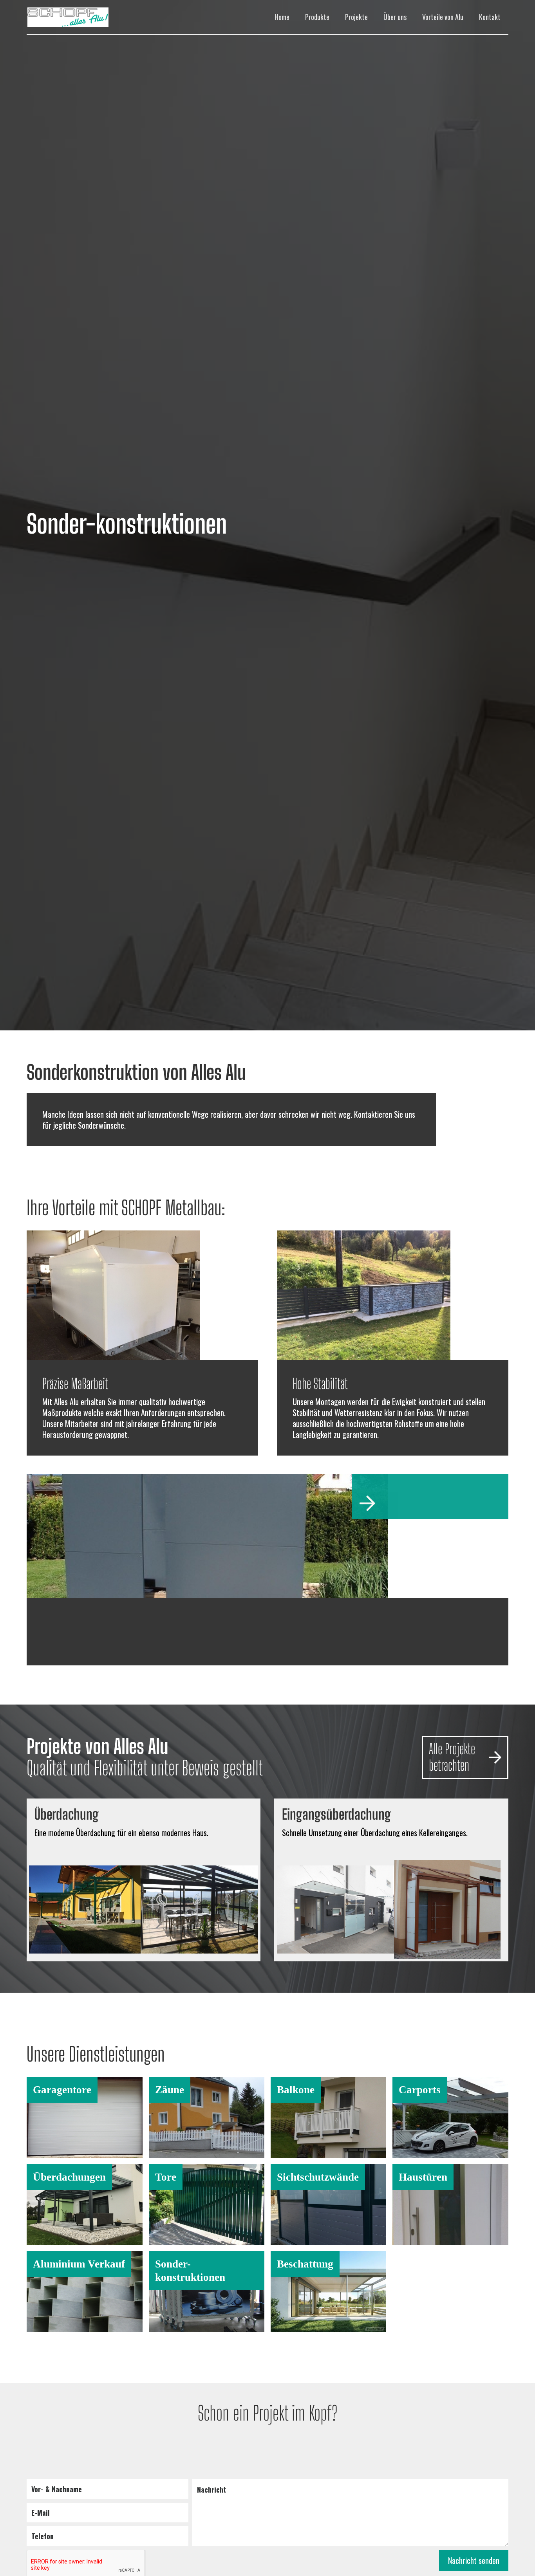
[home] (86, 17)
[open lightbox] (88, 1909)
